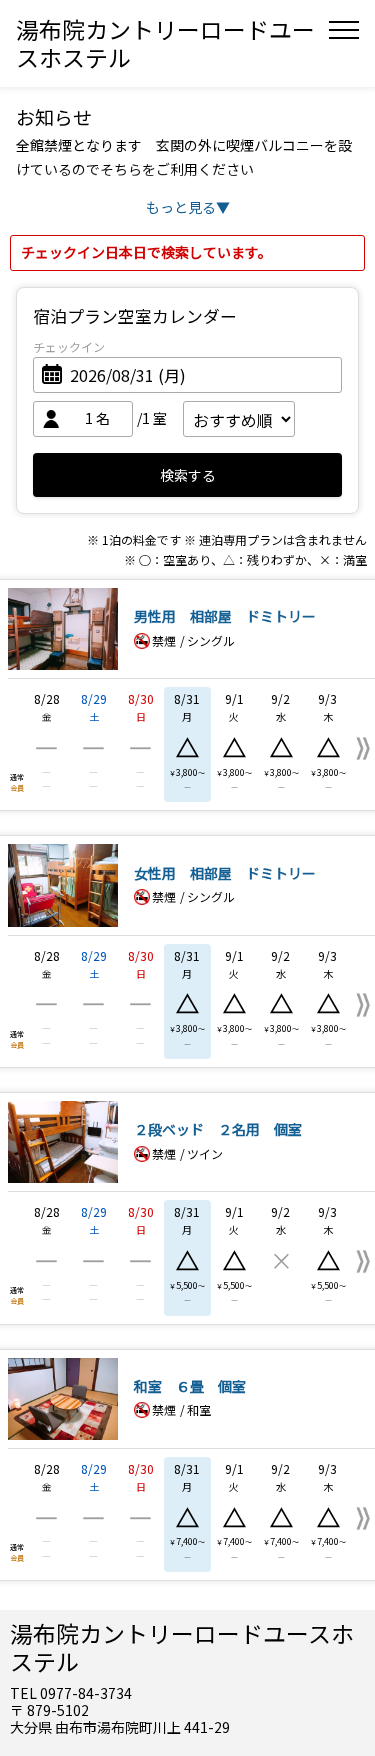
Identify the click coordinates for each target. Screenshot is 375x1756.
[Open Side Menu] (344, 30)
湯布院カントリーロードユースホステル (165, 43)
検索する (188, 475)
